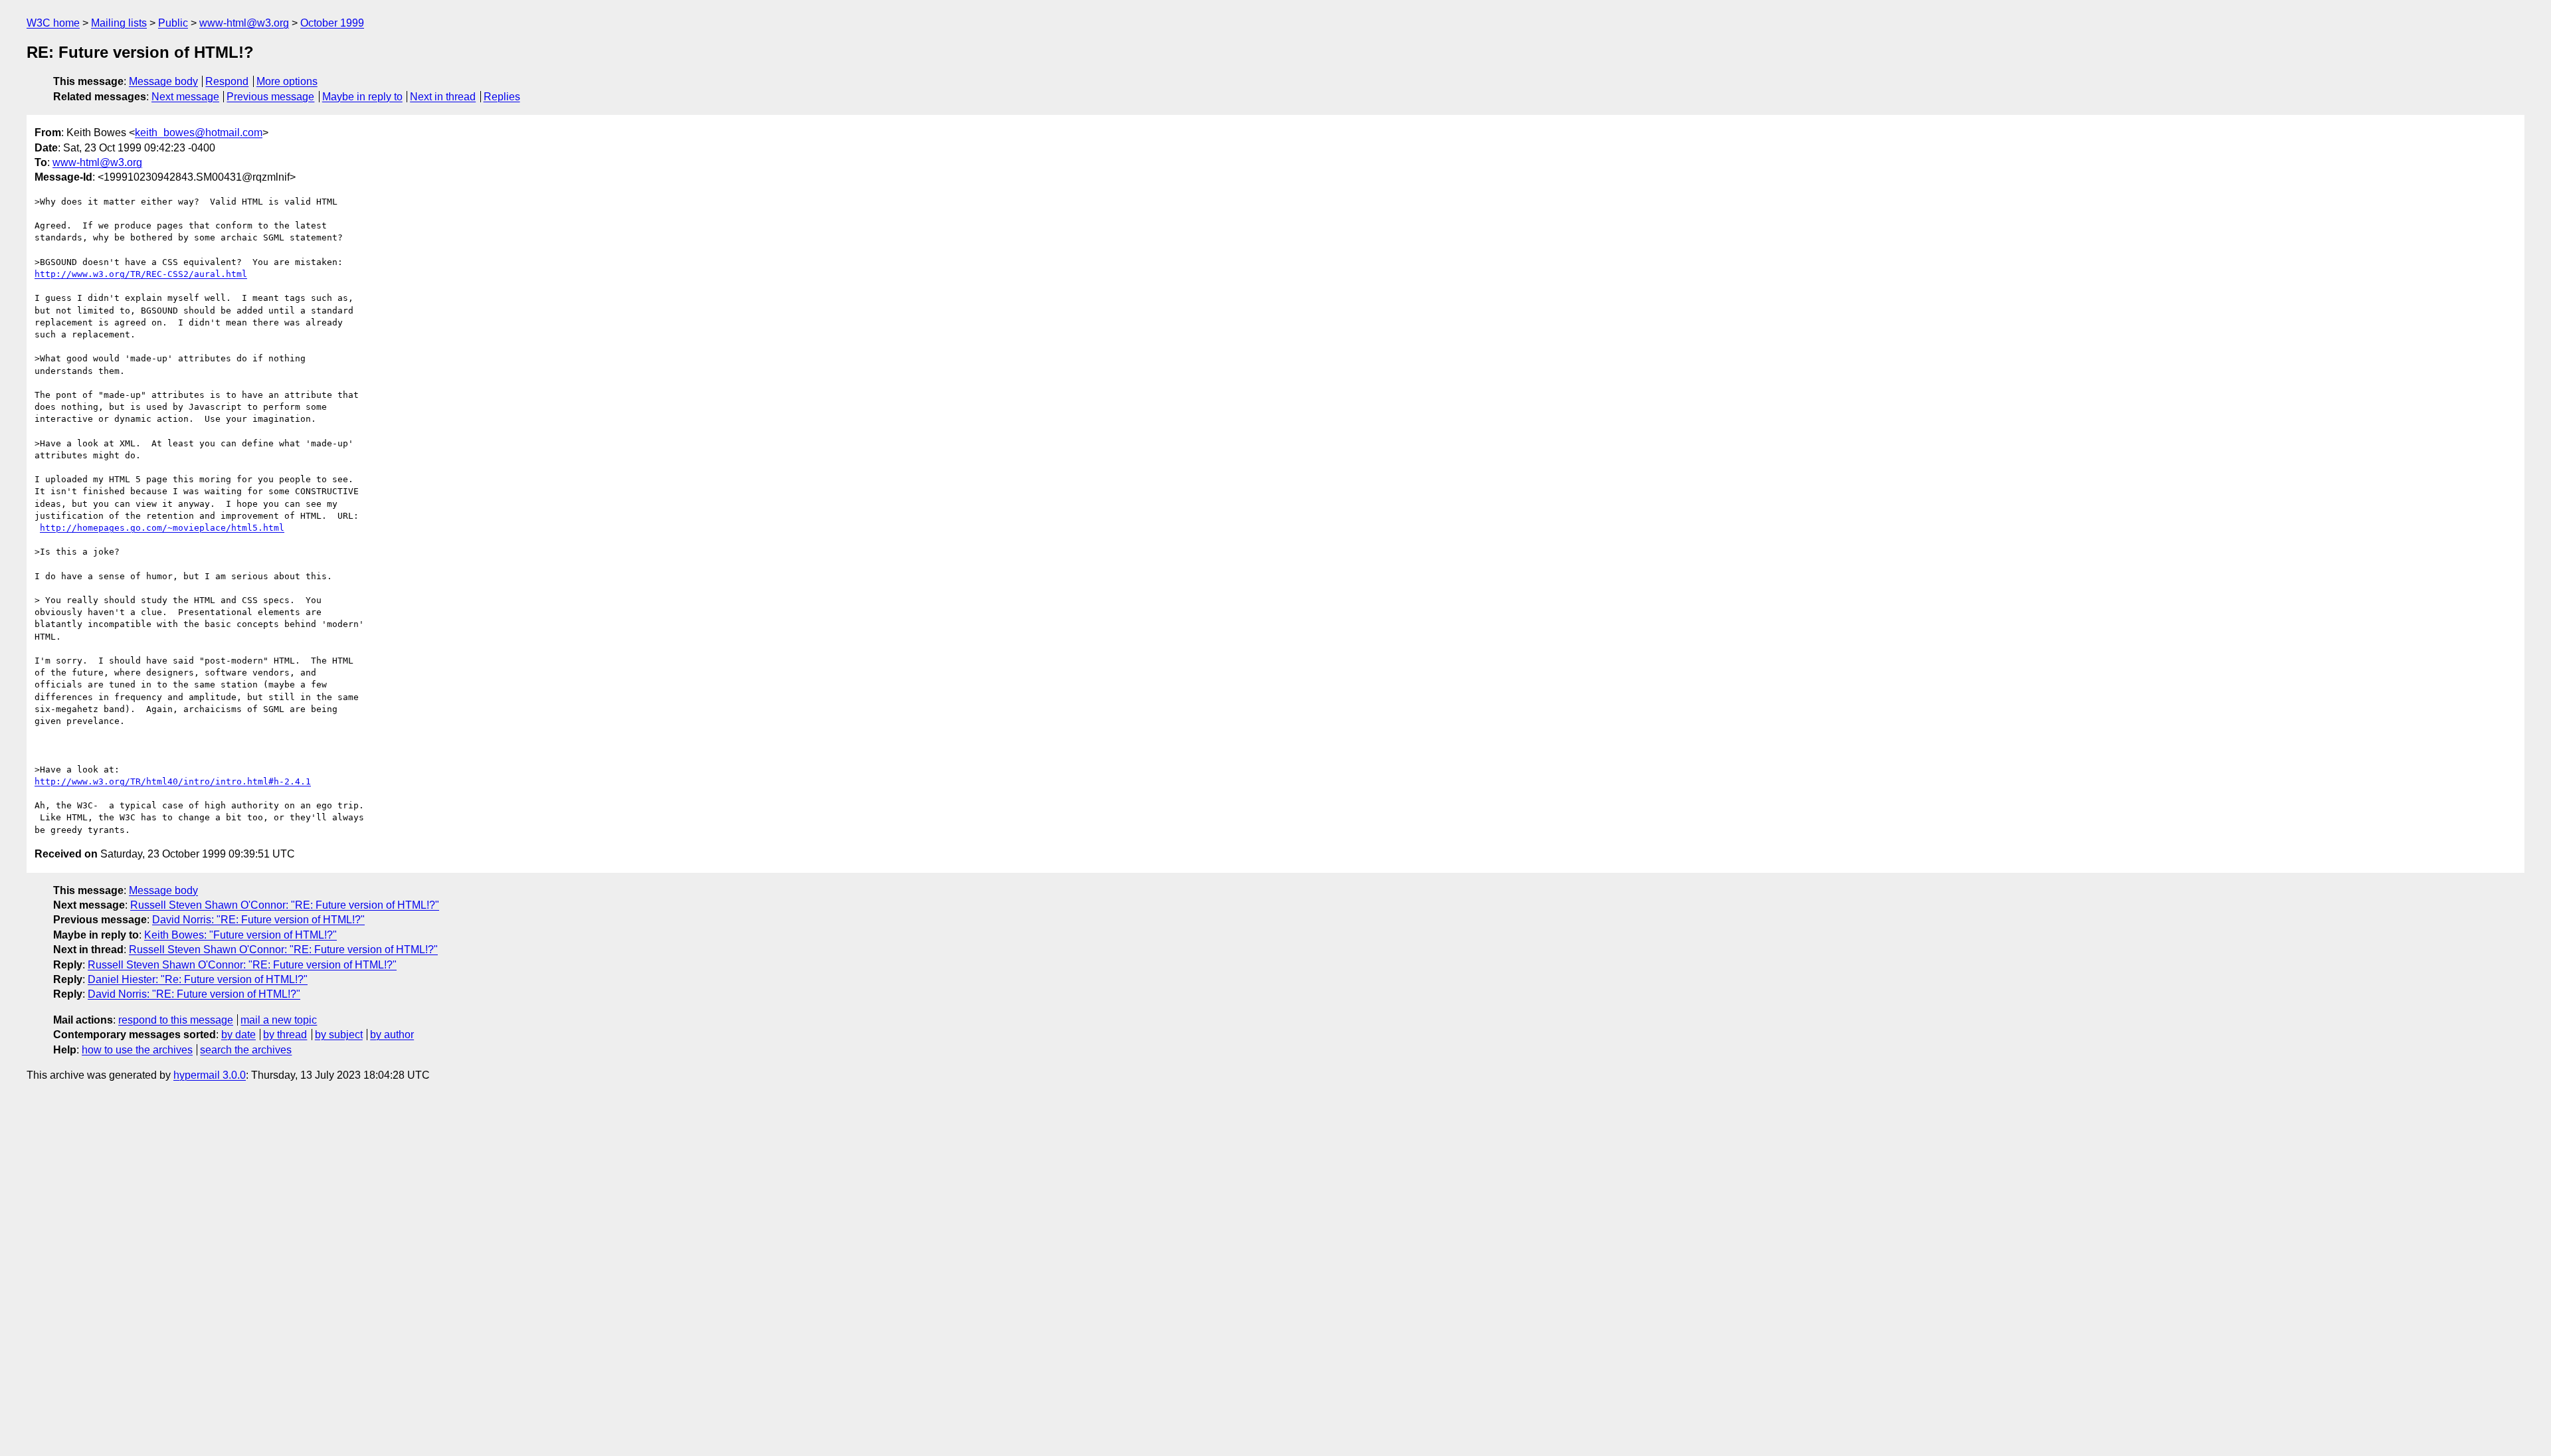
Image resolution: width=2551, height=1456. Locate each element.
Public (173, 23)
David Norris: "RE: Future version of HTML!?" (258, 920)
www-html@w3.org (244, 23)
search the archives (246, 1050)
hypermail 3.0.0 (210, 1075)
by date (238, 1035)
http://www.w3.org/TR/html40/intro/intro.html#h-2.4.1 (173, 781)
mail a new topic (279, 1020)
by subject (339, 1035)
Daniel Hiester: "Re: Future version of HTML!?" (198, 979)
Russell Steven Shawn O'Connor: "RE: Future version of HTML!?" (285, 905)
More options (287, 81)
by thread (285, 1035)
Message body (163, 81)
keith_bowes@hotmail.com (199, 133)
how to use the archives (137, 1050)
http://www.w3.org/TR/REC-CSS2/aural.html (141, 274)
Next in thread (443, 97)
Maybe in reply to (362, 97)
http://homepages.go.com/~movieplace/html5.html (162, 528)
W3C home (53, 23)
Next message (185, 97)
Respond (227, 81)
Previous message (270, 97)
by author (392, 1035)
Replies (502, 97)
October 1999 (332, 23)
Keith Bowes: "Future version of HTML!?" (240, 935)
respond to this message (176, 1020)
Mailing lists (119, 23)
